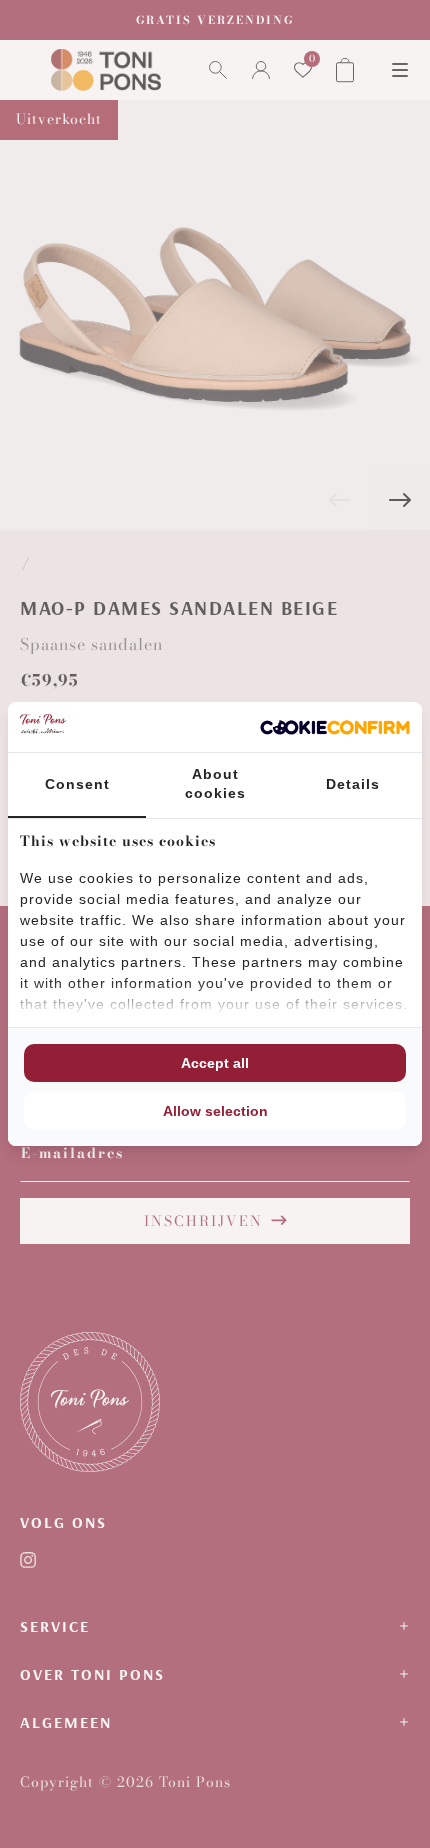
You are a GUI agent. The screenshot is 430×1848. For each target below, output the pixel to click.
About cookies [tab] (215, 784)
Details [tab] (353, 784)
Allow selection (215, 1111)
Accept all (215, 1063)
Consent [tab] (77, 784)
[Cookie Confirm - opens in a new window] (335, 727)
